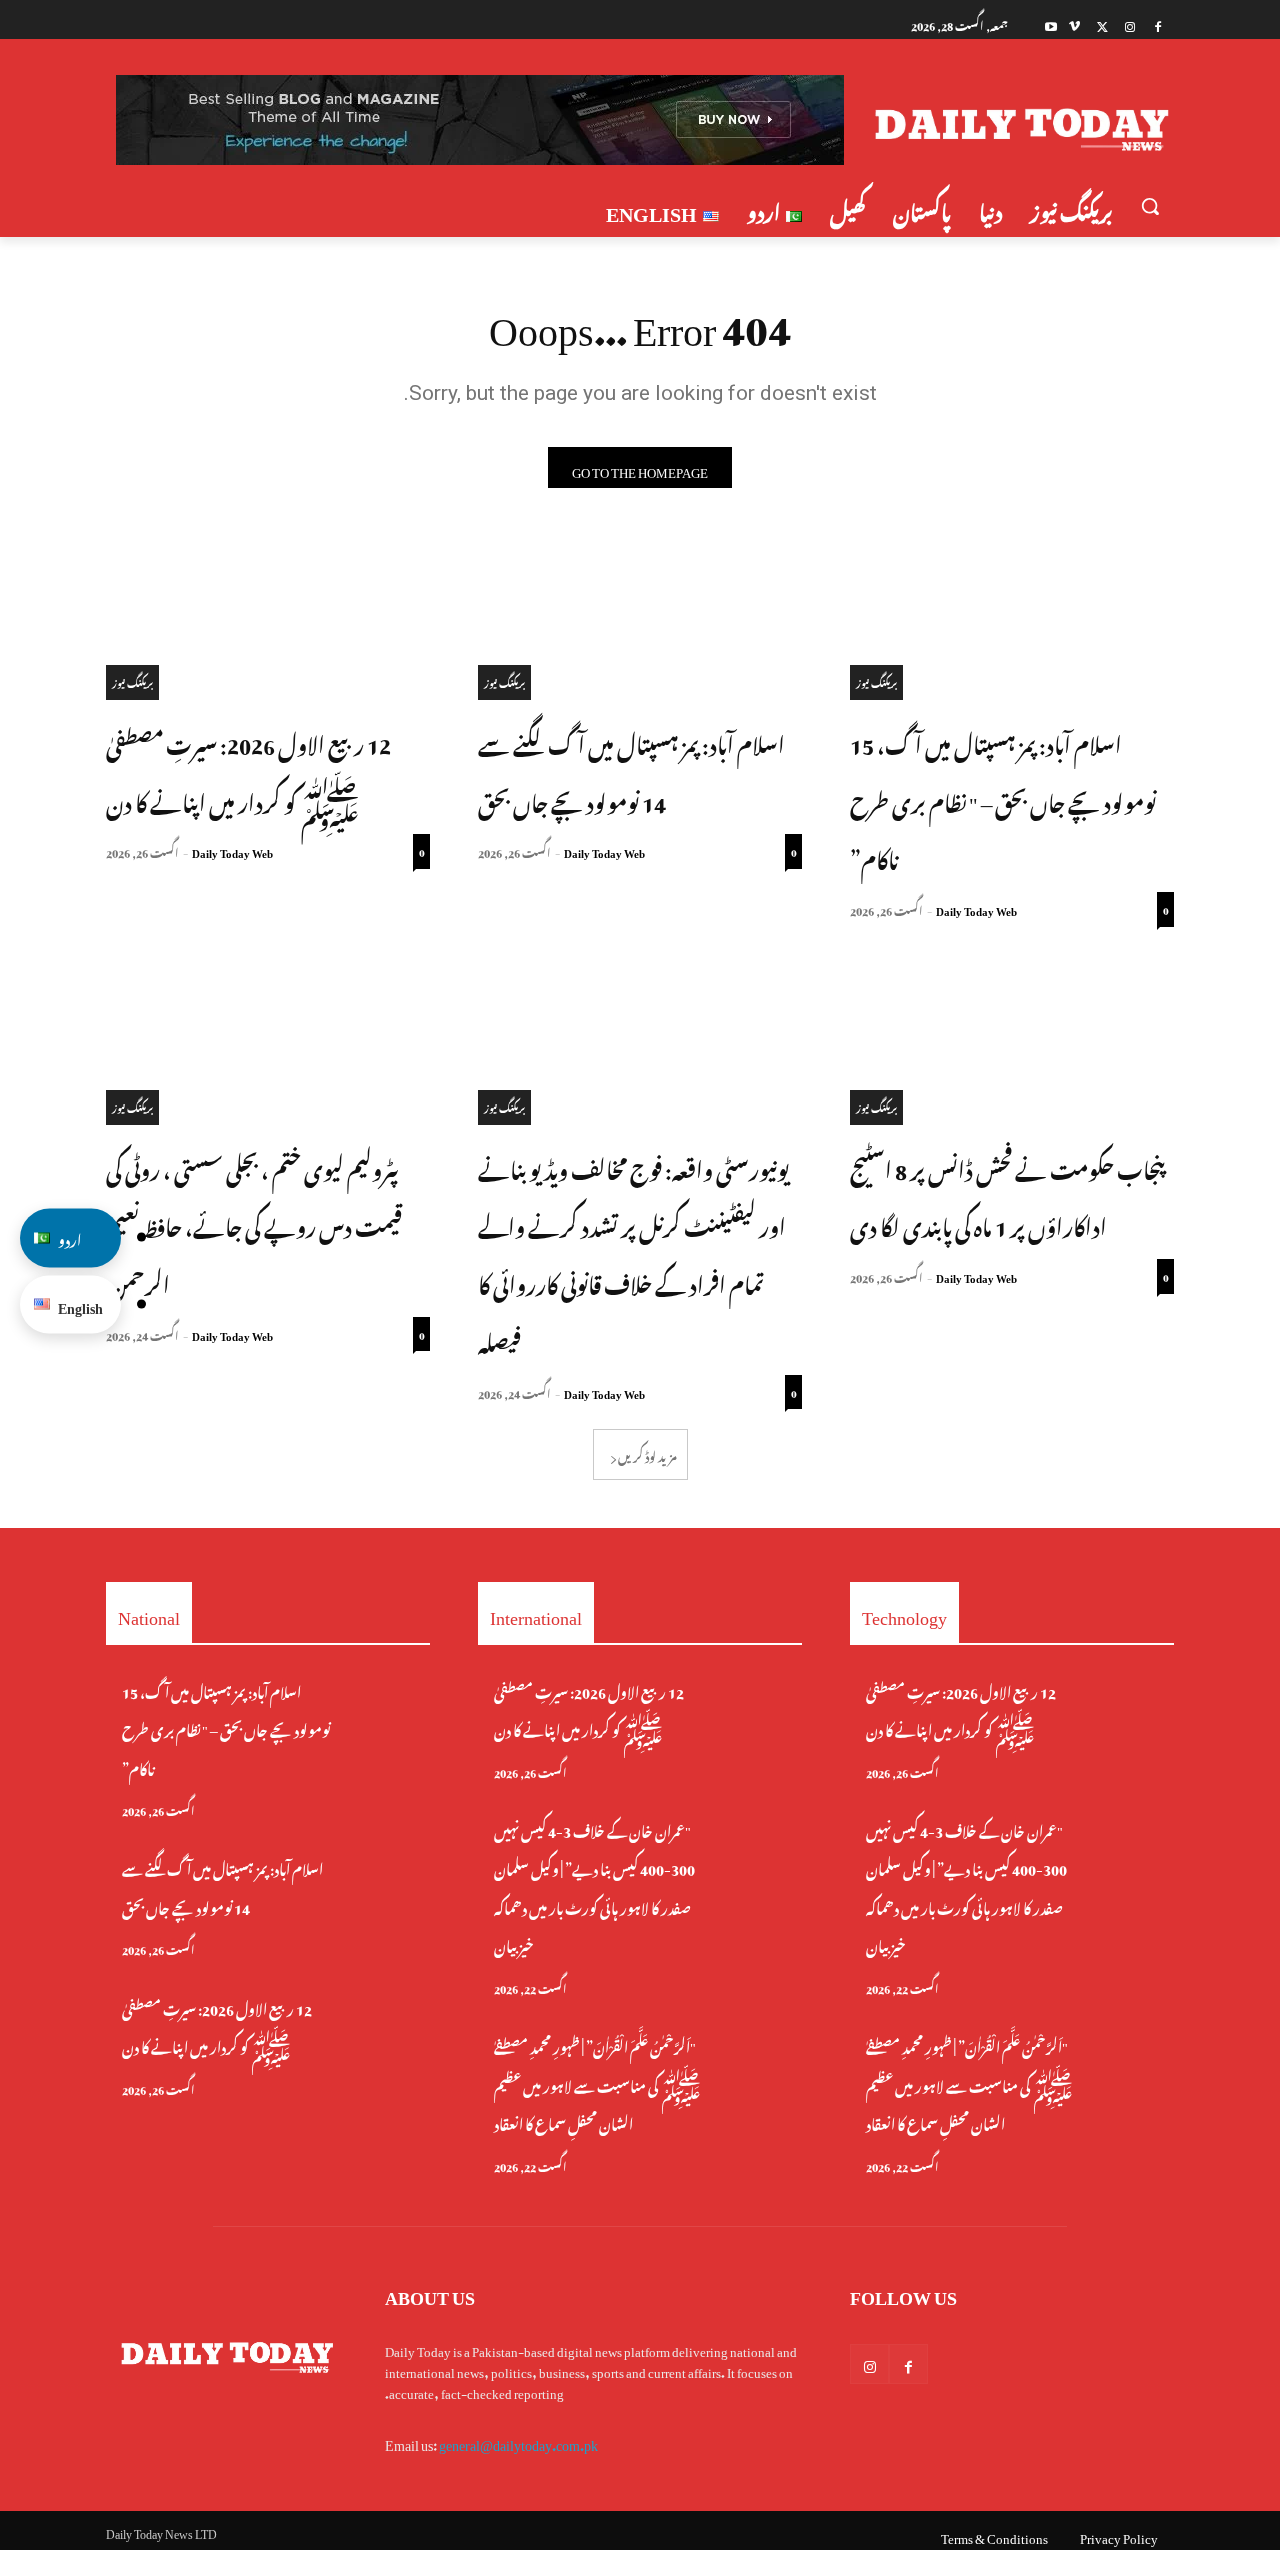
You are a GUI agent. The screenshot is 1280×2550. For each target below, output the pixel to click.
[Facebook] (1157, 24)
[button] (1150, 206)
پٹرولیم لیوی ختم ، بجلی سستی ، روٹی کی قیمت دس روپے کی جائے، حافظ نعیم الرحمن (254, 1224)
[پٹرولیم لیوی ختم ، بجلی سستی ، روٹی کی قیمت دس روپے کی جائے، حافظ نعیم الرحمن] (268, 1044)
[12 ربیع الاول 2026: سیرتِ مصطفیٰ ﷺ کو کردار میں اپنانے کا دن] (268, 619)
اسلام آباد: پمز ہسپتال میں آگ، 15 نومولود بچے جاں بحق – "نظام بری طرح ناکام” (1003, 799)
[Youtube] (1051, 24)
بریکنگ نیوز (876, 681)
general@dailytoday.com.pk (518, 2441)
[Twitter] (1102, 24)
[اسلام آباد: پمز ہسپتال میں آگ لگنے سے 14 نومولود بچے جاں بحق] (640, 619)
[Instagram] (1129, 24)
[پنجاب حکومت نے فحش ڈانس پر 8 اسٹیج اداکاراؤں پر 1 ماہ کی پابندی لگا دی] (1012, 1044)
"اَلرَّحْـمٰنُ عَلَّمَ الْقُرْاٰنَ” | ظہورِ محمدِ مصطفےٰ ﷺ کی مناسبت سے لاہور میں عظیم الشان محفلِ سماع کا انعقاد (597, 2083)
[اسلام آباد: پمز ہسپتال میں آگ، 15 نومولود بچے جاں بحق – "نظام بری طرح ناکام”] (1012, 619)
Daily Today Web (976, 909)
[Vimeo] (1074, 24)
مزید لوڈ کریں (647, 1454)
